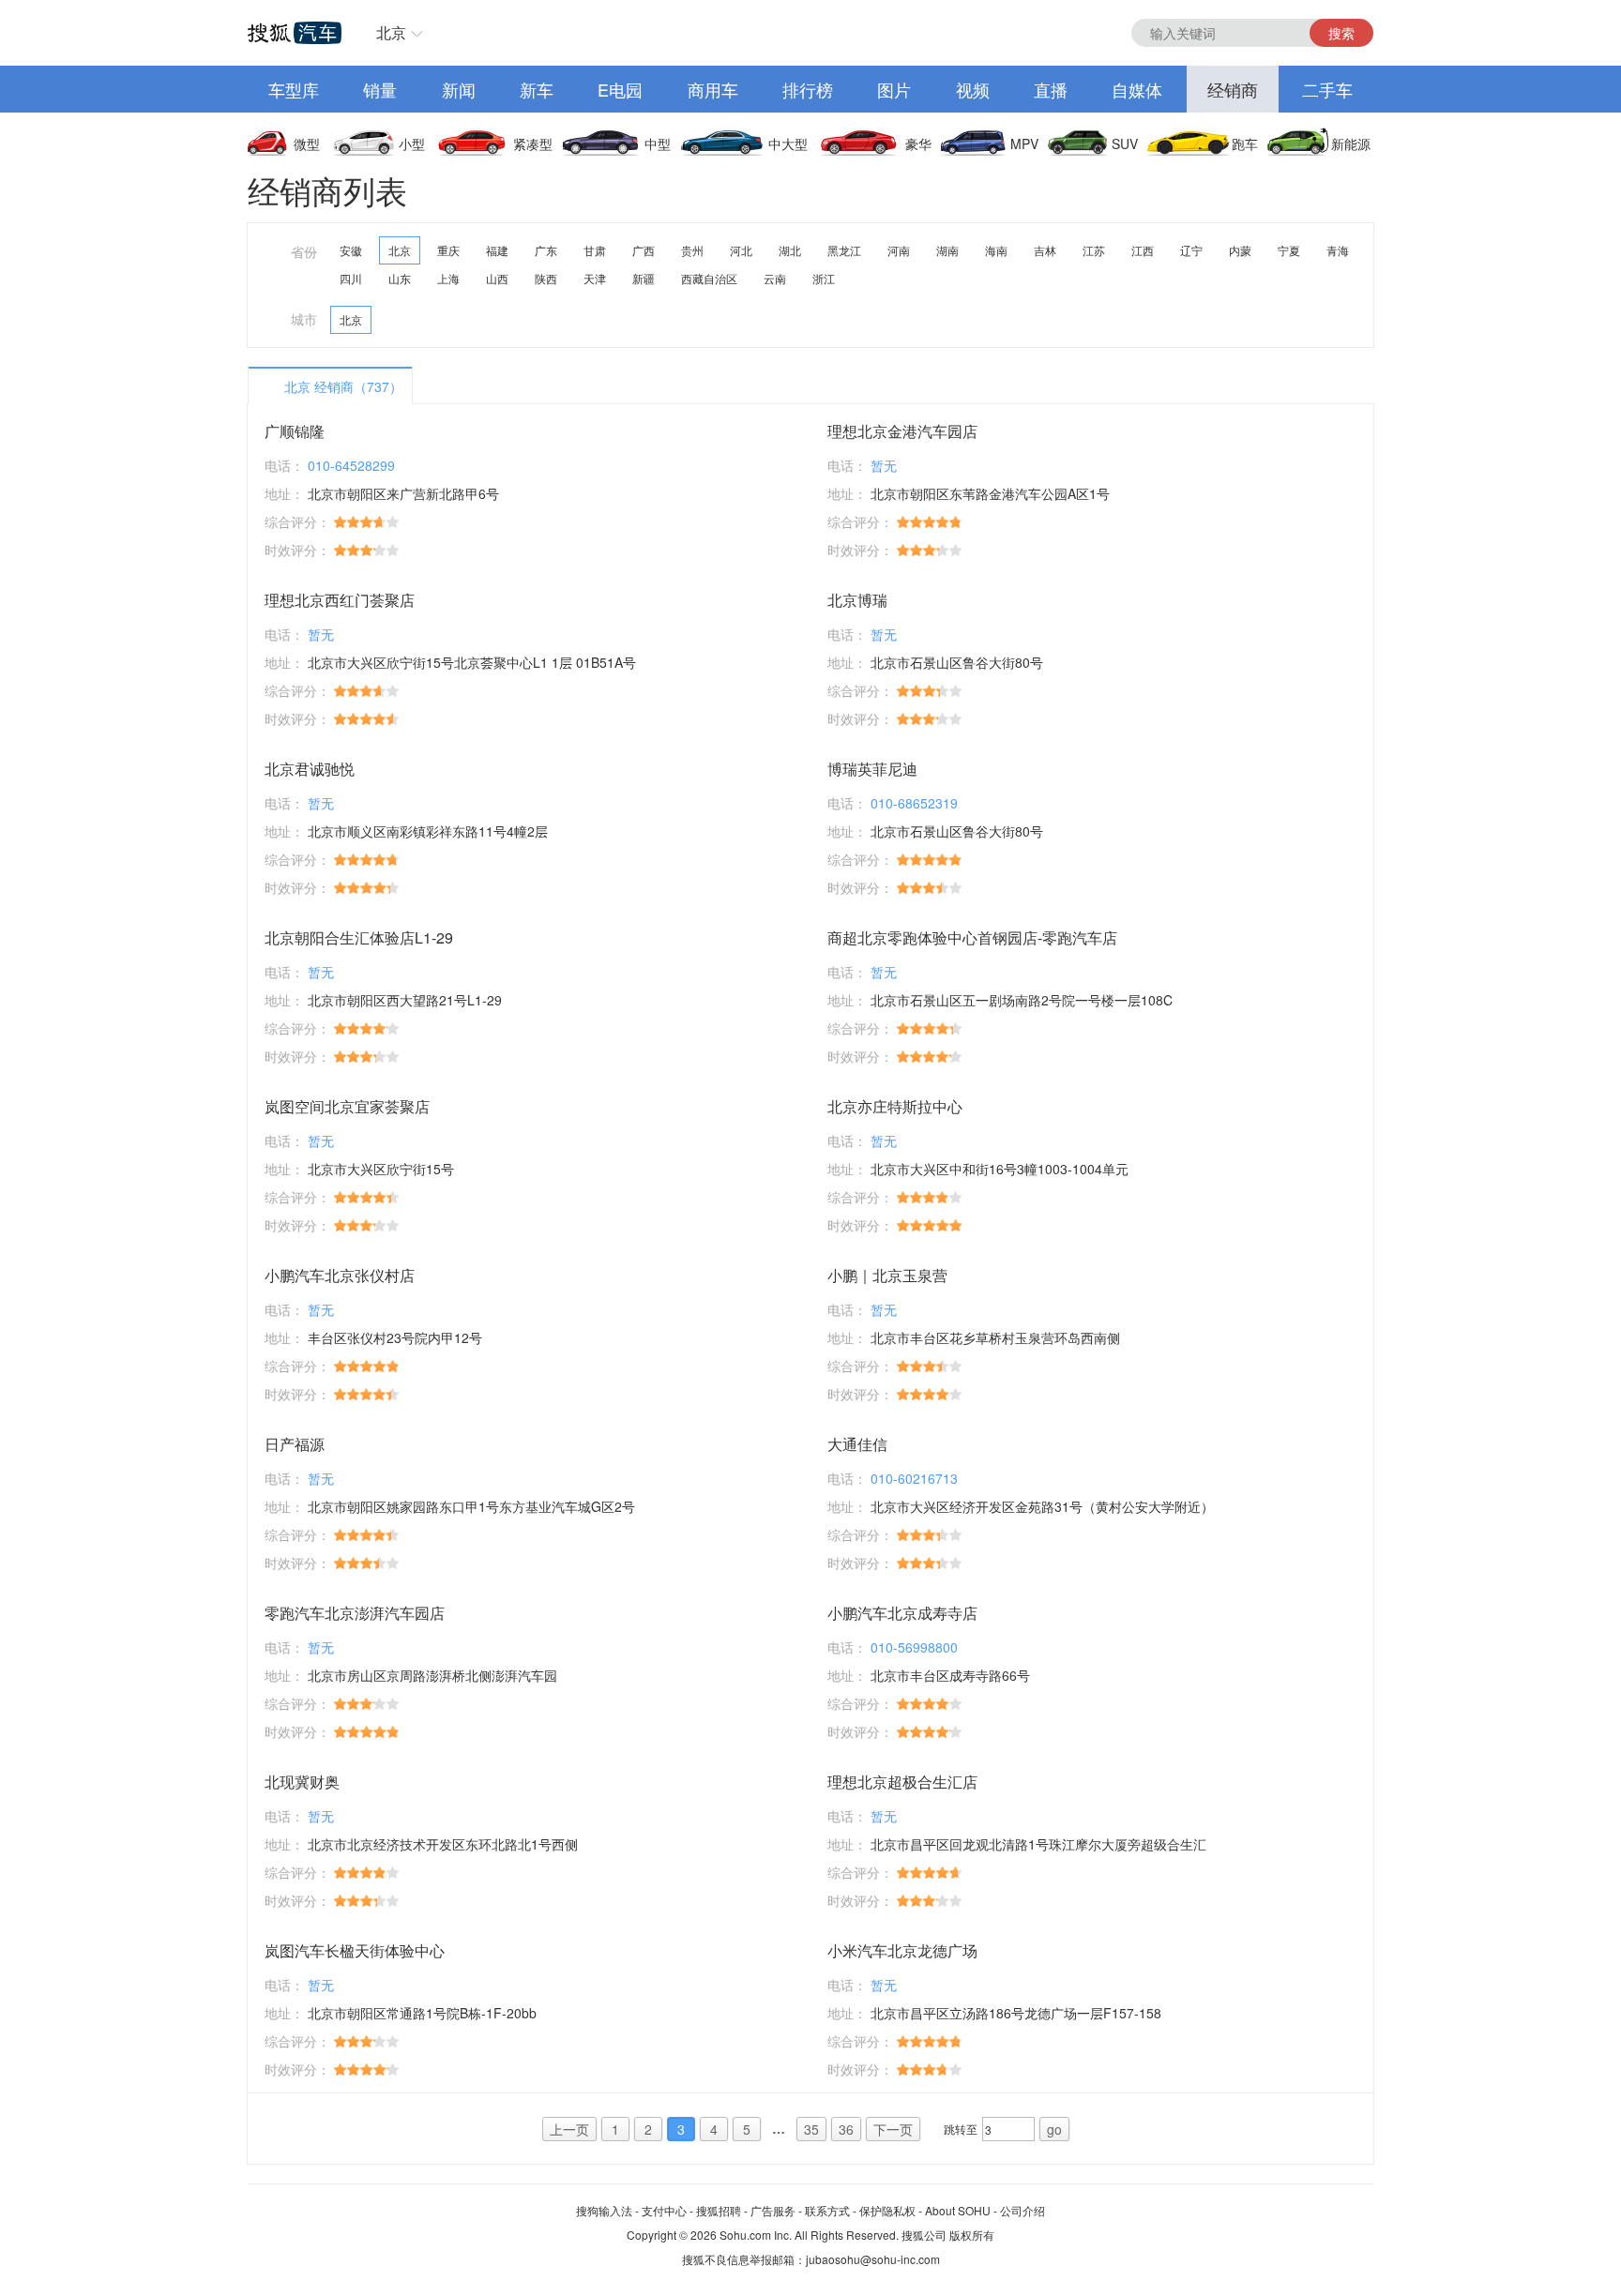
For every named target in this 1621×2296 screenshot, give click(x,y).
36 (846, 2129)
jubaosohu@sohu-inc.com (873, 2259)
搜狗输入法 (604, 2210)
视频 (973, 89)
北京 (391, 32)
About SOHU (958, 2210)
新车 (537, 89)
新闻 (459, 89)
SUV (1125, 143)
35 (811, 2129)
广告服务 (773, 2210)
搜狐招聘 (719, 2210)
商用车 (713, 89)
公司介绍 (1023, 2210)
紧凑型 (533, 143)
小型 (412, 143)
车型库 (294, 89)
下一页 (893, 2129)
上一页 (569, 2129)
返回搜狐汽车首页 (295, 33)
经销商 (1233, 89)
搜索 (1341, 33)
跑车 (1245, 143)
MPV (1024, 143)
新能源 (1351, 143)
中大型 (788, 143)
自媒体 (1137, 89)
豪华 (918, 143)
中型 (658, 143)
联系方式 (827, 2210)
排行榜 (808, 89)
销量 (380, 89)
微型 (307, 143)
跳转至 (961, 2129)
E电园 (620, 89)
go (1054, 2129)
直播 (1051, 89)
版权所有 (972, 2235)
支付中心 (664, 2210)
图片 (894, 89)
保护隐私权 (887, 2210)
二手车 (1327, 89)
